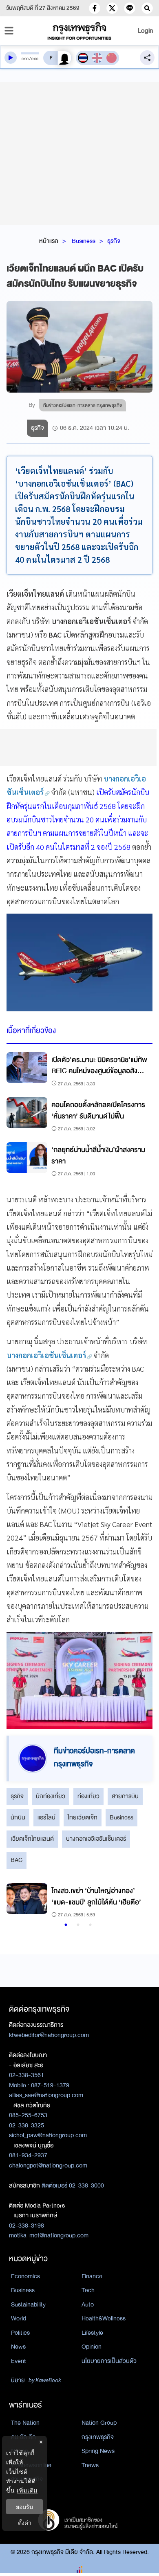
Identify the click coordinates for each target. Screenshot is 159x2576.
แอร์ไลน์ (46, 1817)
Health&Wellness (104, 2318)
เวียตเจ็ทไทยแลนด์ (32, 1839)
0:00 (25, 59)
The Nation (25, 2423)
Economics (25, 2276)
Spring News (98, 2451)
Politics (20, 2333)
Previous (17, 1902)
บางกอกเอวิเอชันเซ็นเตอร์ (96, 1839)
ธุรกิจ (114, 241)
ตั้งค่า (25, 2523)
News (18, 2347)
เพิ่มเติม (27, 2490)
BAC (17, 1860)
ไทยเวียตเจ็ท (83, 1817)
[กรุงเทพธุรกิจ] (80, 31)
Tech (88, 2290)
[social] (95, 8)
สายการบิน (125, 1796)
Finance (92, 2276)
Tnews (90, 2465)
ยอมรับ (24, 2507)
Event (19, 2361)
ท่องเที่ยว (88, 1796)
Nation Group (99, 2423)
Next (137, 1902)
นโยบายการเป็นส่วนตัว (109, 2361)
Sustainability (28, 2304)
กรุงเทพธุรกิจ (98, 2437)
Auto (88, 2304)
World (19, 2318)
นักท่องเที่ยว (51, 1796)
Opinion (92, 2347)
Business (84, 241)
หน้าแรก (49, 241)
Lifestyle (92, 2333)
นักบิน (18, 1817)
